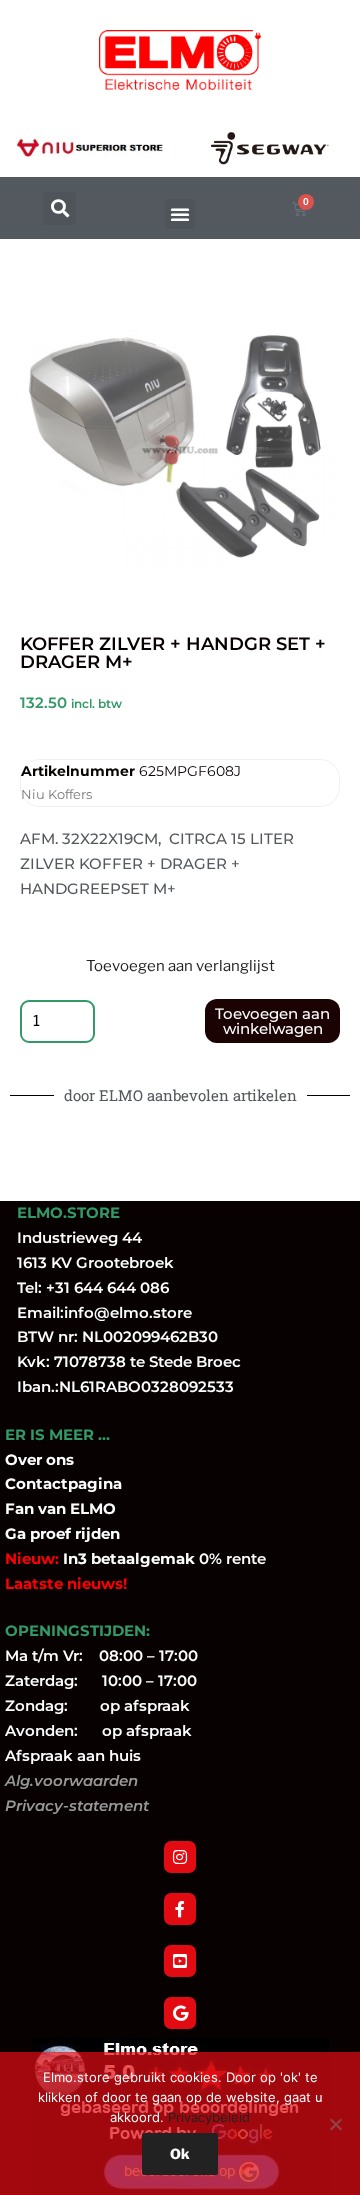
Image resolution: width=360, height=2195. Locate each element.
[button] (59, 208)
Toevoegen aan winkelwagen (272, 1021)
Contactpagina (63, 1483)
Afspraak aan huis (73, 1755)
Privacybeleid (209, 2117)
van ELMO (75, 1508)
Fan (19, 1508)
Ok (180, 2153)
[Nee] (335, 2124)
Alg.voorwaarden (71, 1780)
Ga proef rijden (62, 1533)
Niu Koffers (56, 794)
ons (60, 1459)
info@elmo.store (128, 1312)
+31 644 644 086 (107, 1287)
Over (25, 1459)
